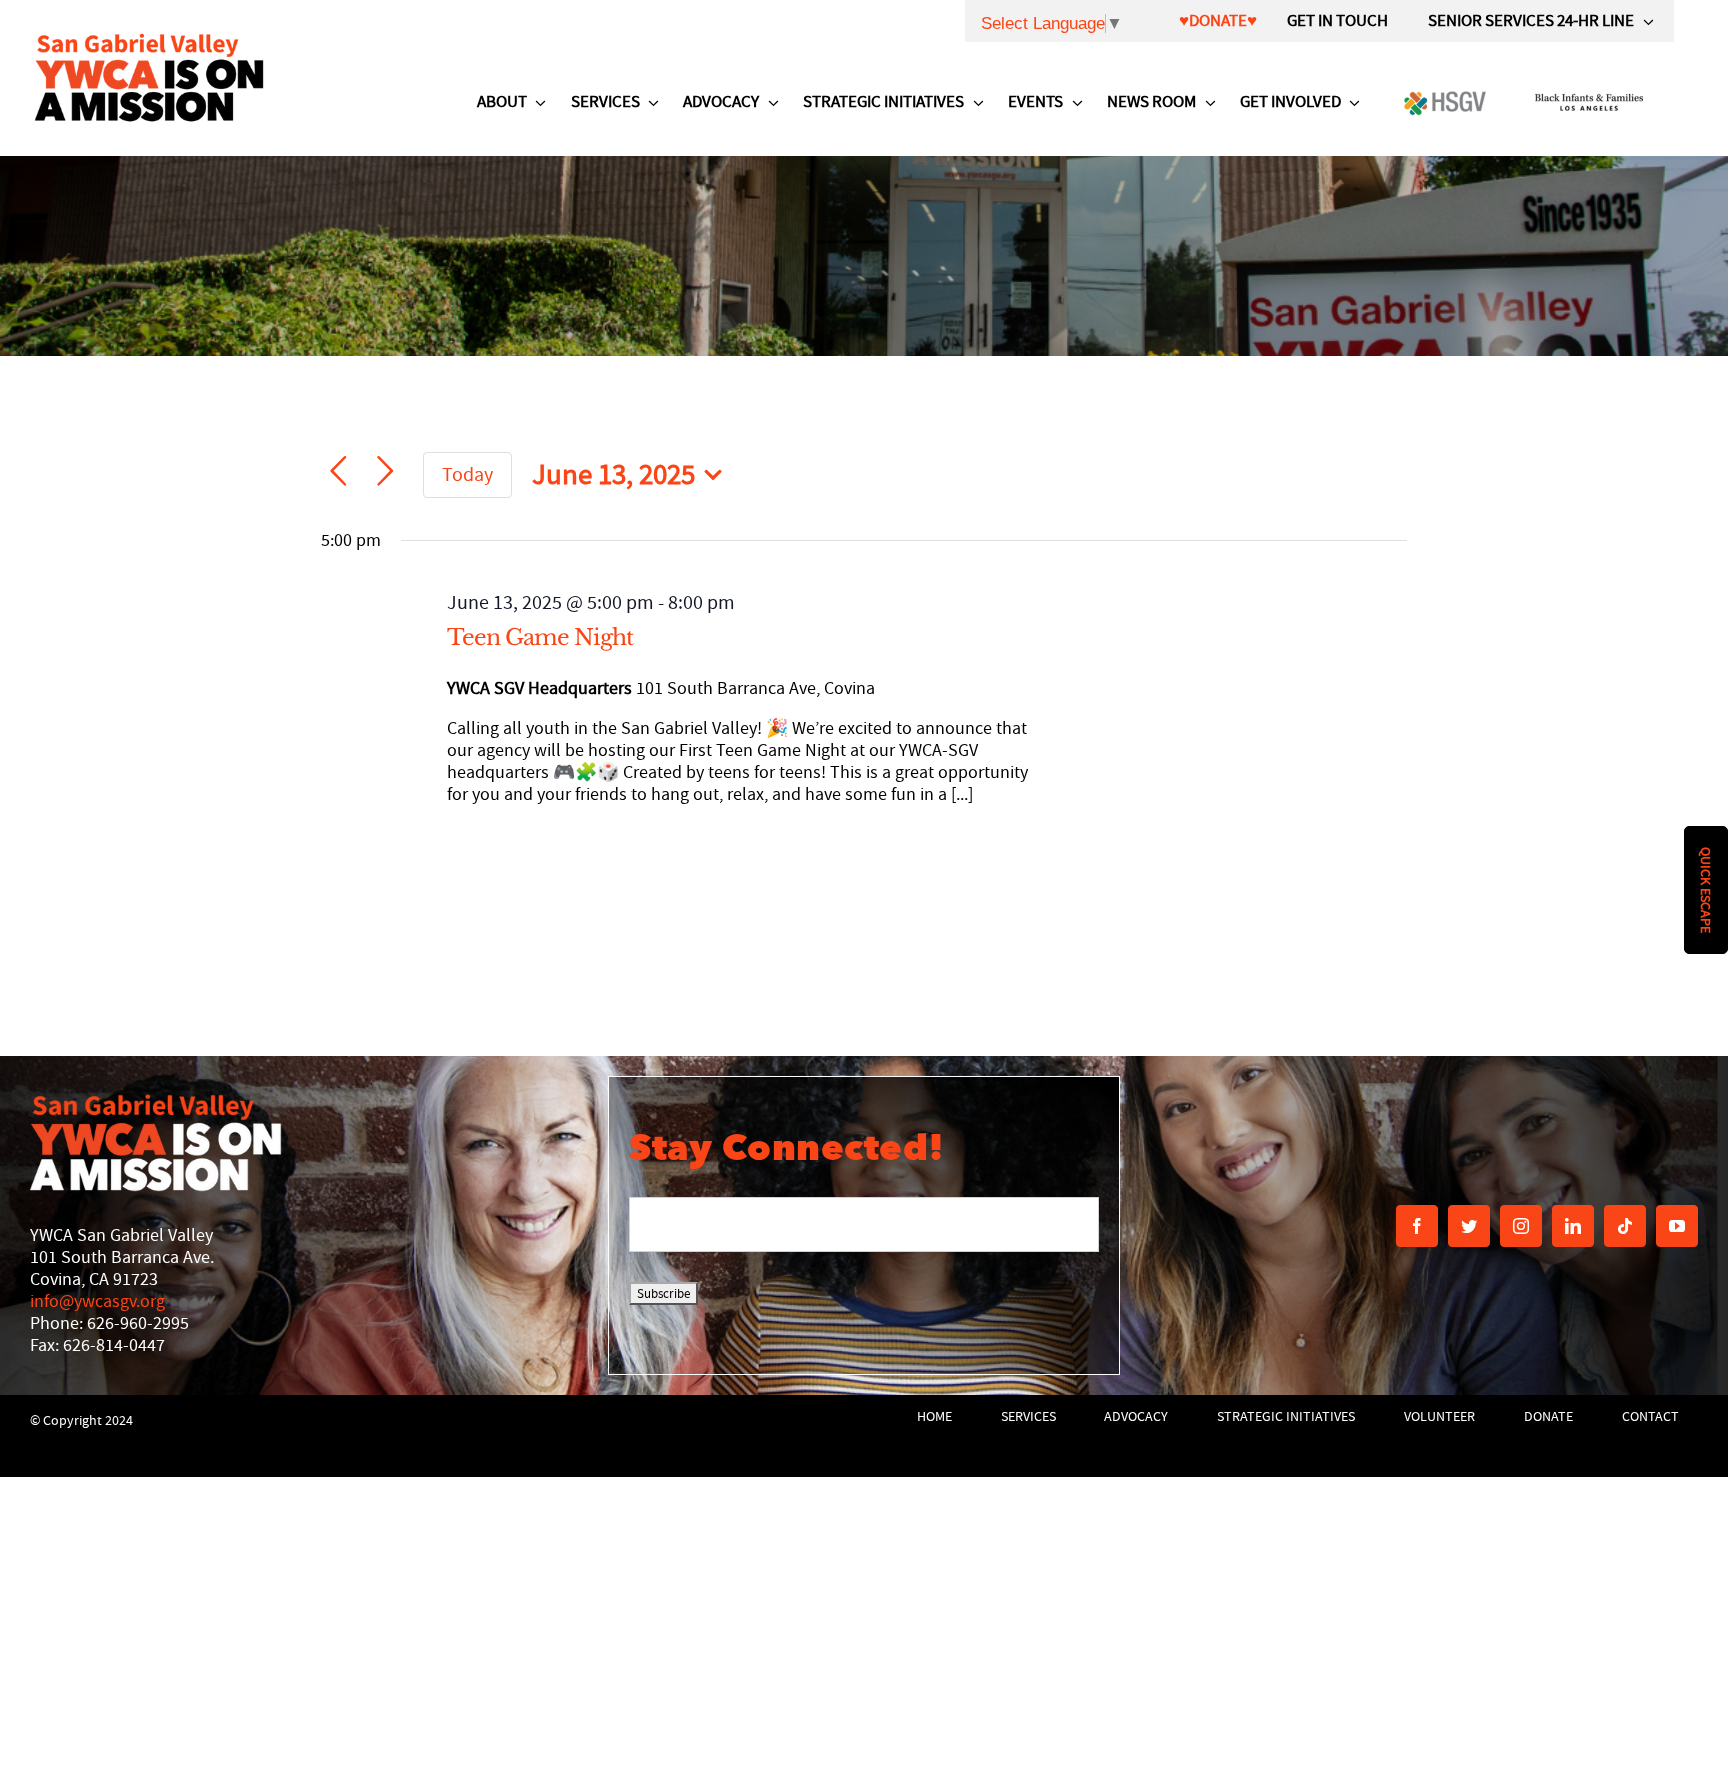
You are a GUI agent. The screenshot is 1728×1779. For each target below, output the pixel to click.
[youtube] (1677, 1226)
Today (467, 474)
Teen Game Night (540, 637)
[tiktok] (1625, 1226)
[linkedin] (1573, 1226)
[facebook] (1417, 1226)
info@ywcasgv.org (97, 1301)
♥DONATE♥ (1218, 20)
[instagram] (1521, 1226)
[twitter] (1469, 1226)
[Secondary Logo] (149, 76)
